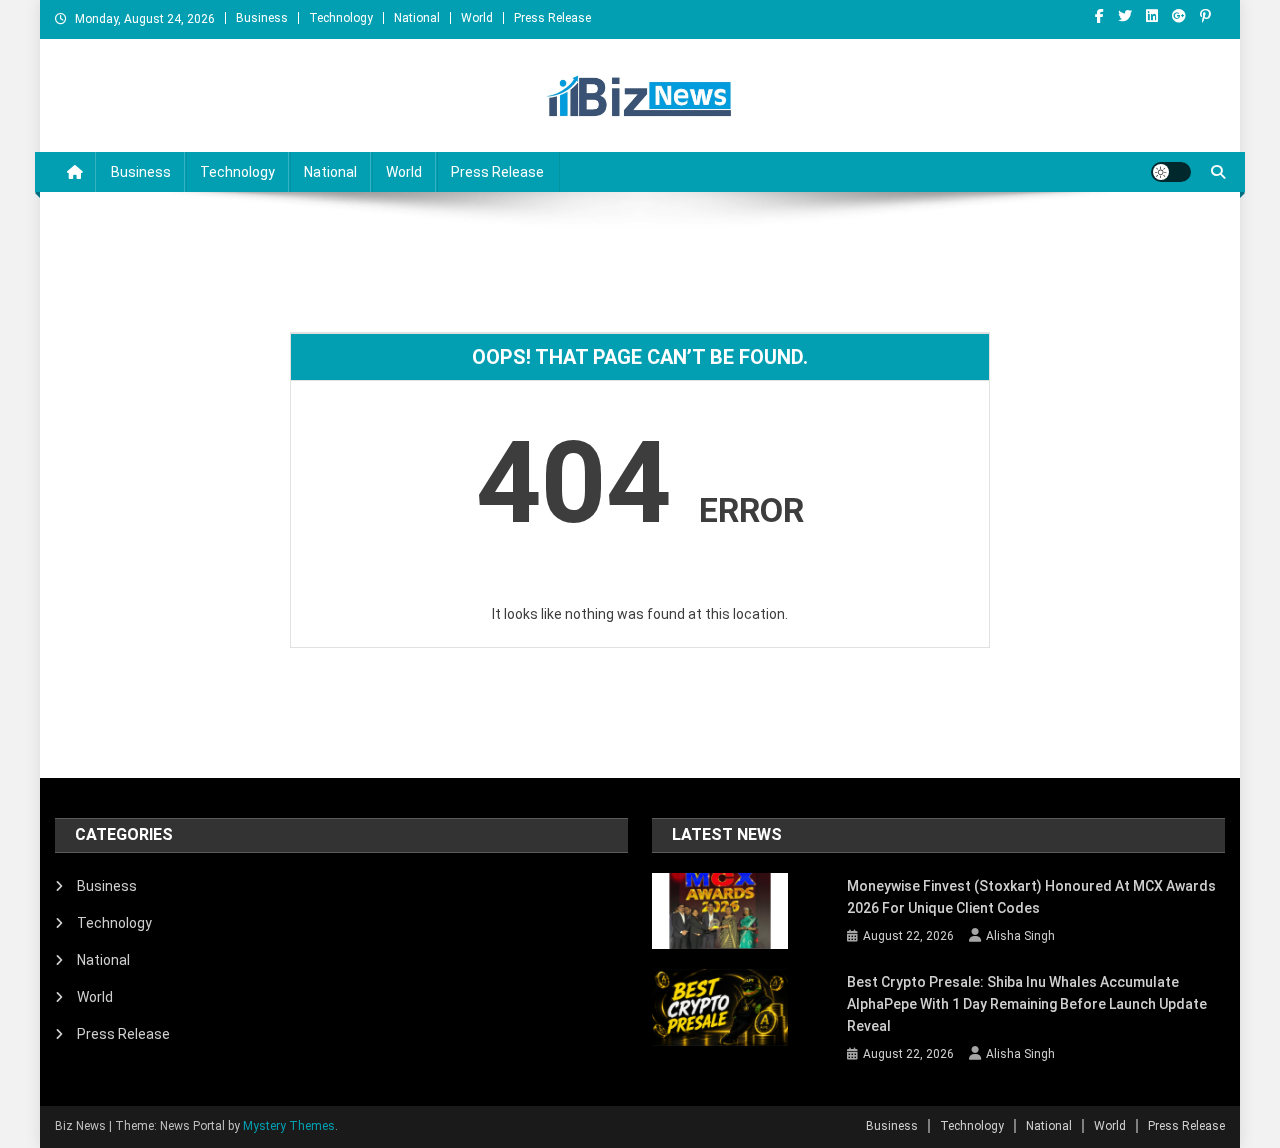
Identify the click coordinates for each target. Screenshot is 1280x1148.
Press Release (552, 18)
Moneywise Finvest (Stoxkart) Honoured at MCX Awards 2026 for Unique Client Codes (1031, 897)
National (417, 18)
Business (262, 18)
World (477, 18)
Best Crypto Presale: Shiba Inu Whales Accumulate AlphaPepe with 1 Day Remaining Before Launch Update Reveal (1027, 1004)
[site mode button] (1171, 172)
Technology (341, 18)
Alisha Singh (1020, 936)
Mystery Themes (289, 1126)
